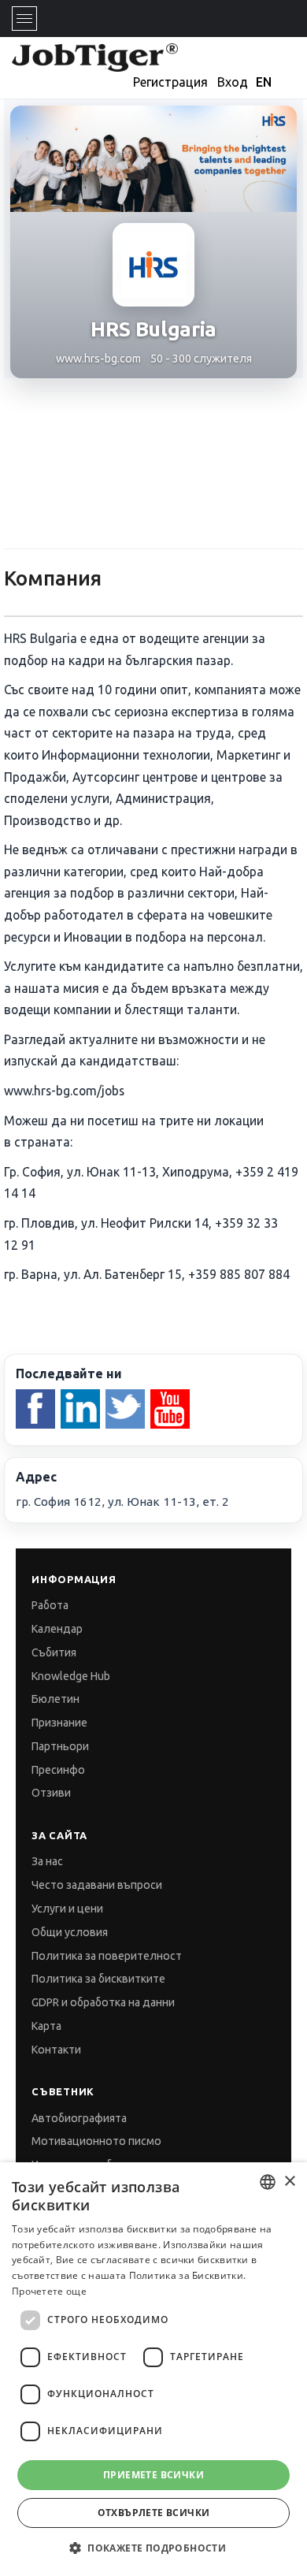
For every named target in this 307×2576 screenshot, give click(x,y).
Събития (54, 1652)
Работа (50, 1605)
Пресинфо (58, 1770)
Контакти (56, 2050)
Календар (57, 1629)
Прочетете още (49, 2291)
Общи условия (70, 1932)
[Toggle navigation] (24, 19)
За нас (47, 1861)
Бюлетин (55, 1699)
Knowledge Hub (71, 1676)
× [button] (289, 2182)
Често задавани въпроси (97, 1885)
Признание (59, 1723)
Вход (233, 82)
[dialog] (153, 2369)
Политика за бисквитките (98, 1979)
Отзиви (51, 1793)
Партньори (60, 1746)
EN (264, 82)
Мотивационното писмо (96, 2141)
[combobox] (268, 2182)
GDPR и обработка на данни (103, 2002)
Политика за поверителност (107, 1956)
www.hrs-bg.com (98, 359)
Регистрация (170, 82)
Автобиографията (79, 2118)
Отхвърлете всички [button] (154, 2513)
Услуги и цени (67, 1909)
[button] (153, 2548)
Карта (46, 2026)
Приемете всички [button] (153, 2475)
